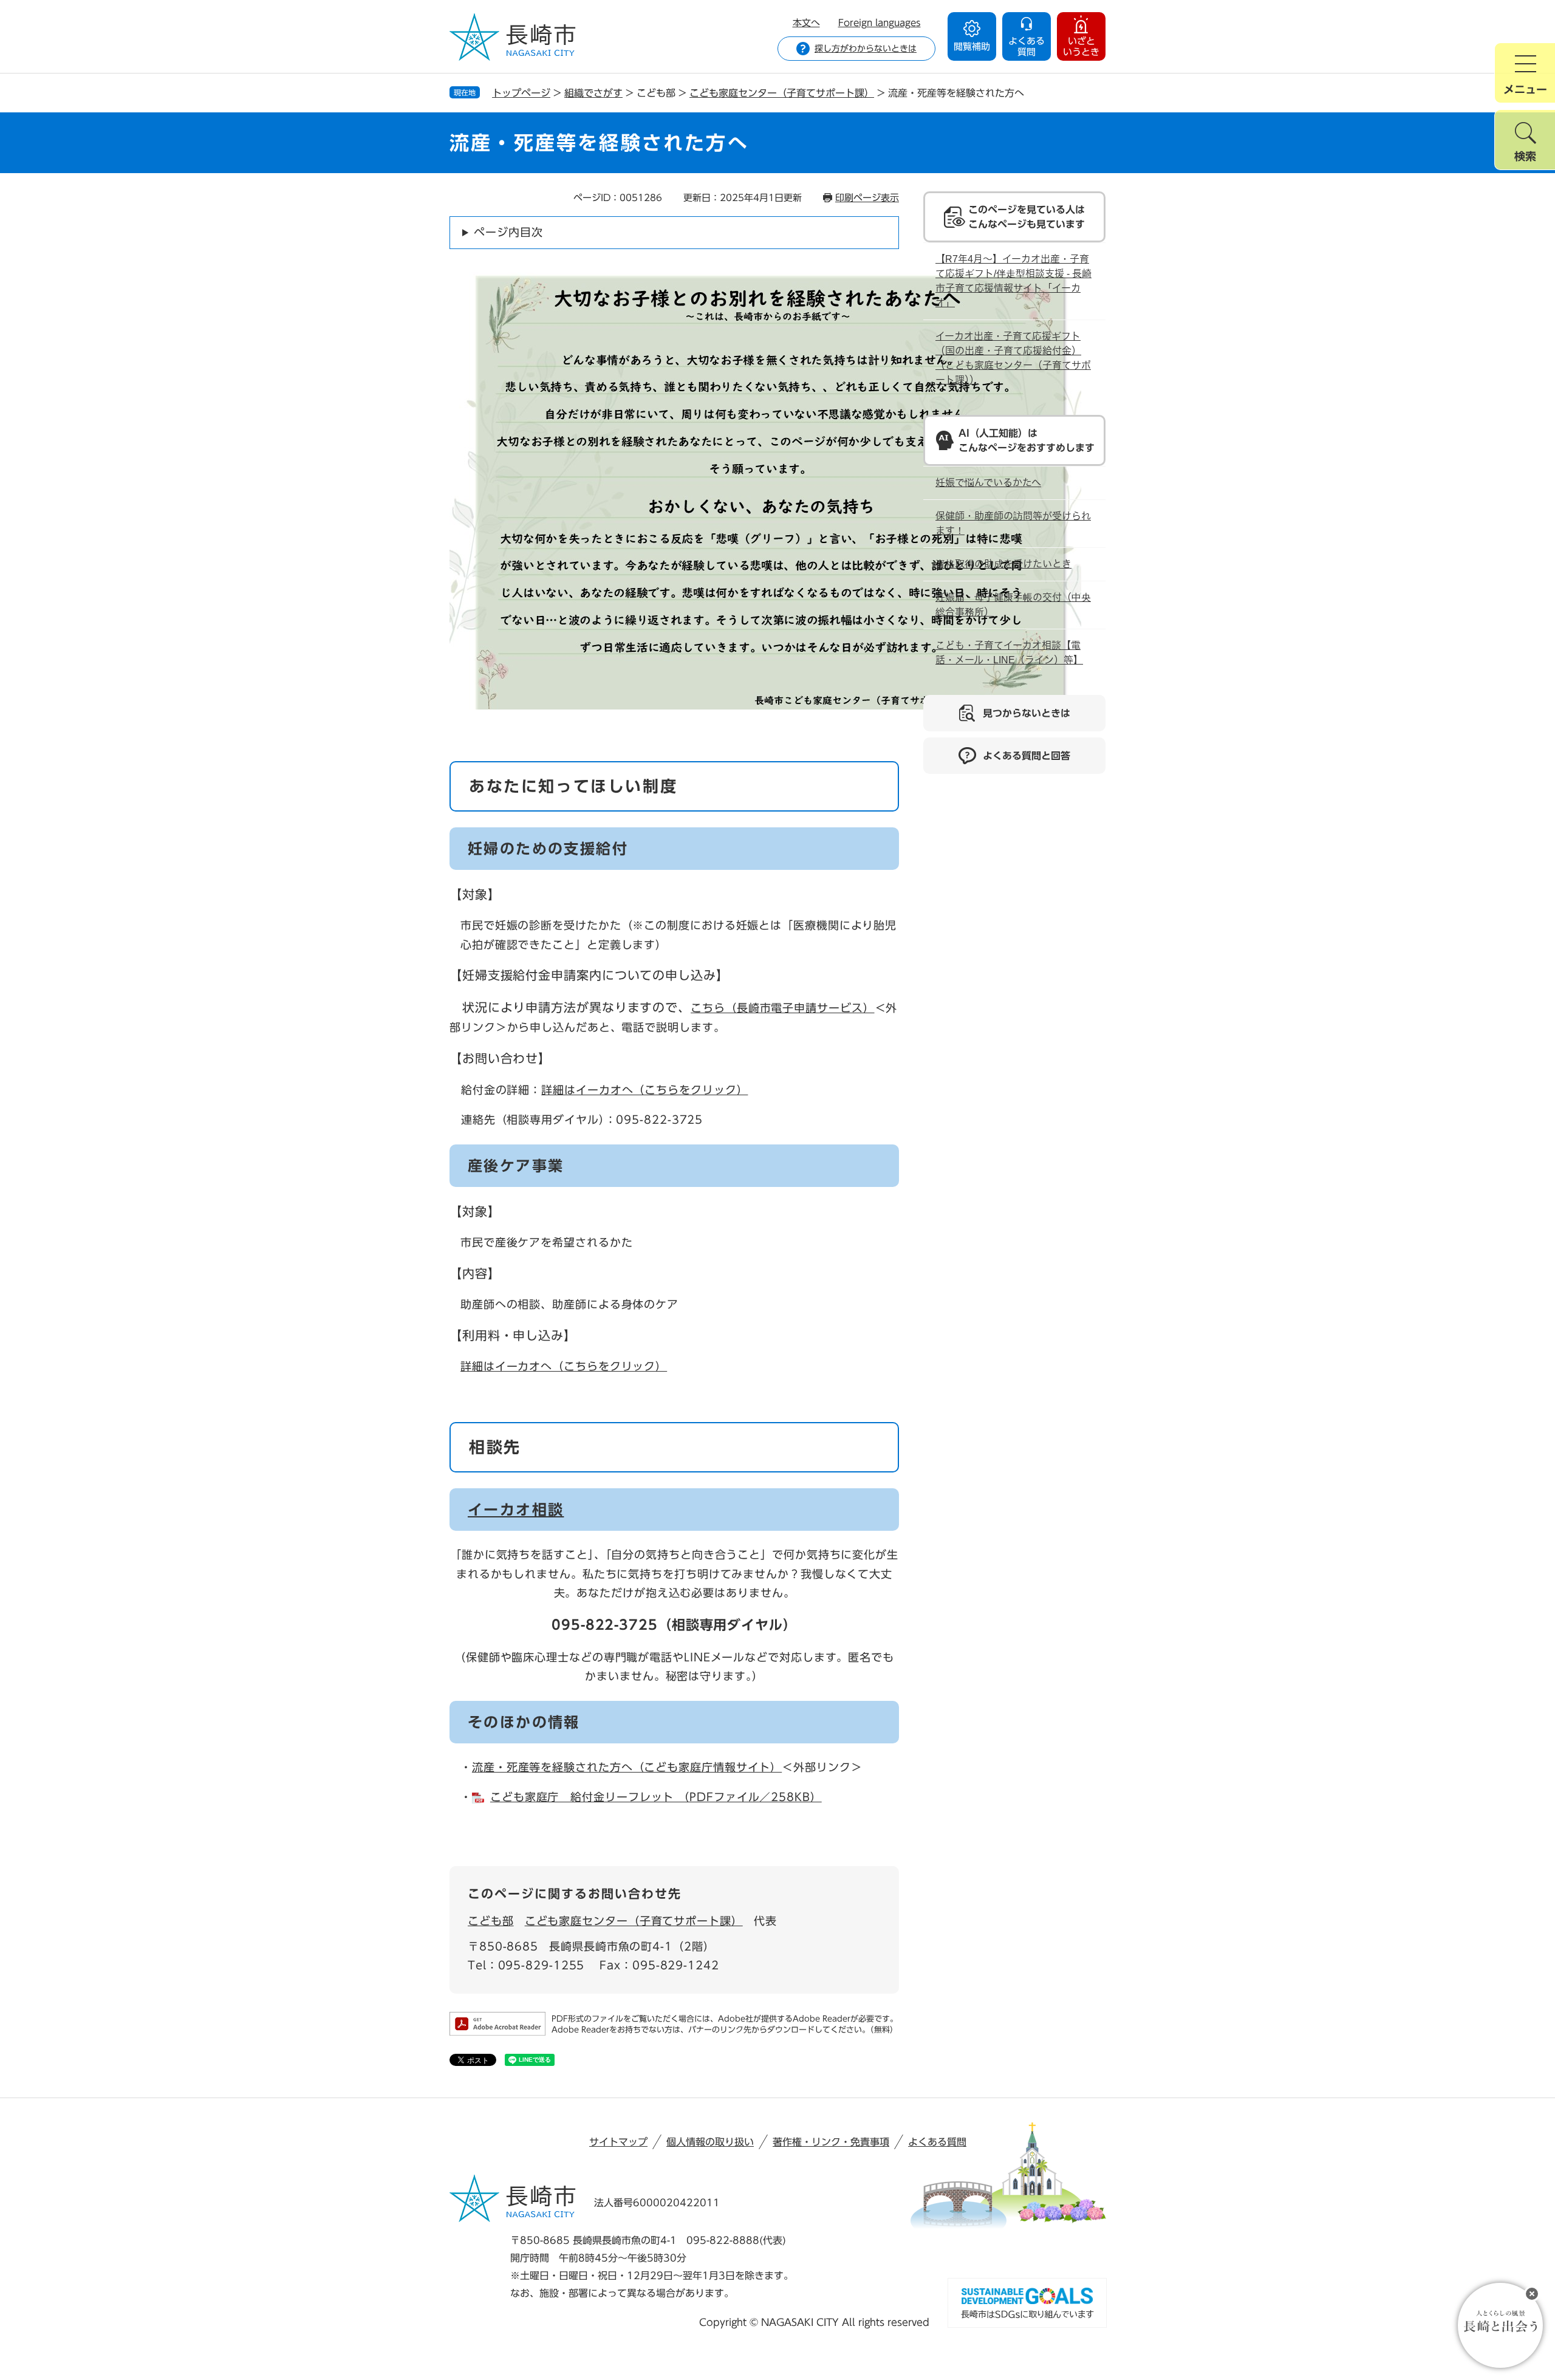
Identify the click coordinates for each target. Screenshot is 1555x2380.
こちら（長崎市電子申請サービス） (782, 1008)
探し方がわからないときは (866, 49)
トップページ (521, 93)
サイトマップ (618, 2142)
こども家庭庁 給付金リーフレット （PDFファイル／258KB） (656, 1797)
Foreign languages (880, 23)
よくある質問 (937, 2142)
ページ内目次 (508, 232)
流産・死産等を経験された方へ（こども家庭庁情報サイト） (627, 1767)
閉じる (1532, 2294)
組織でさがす (593, 93)
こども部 (491, 1921)
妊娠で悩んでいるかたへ (988, 483)
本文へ (806, 23)
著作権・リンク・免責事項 (831, 2142)
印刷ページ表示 (867, 198)
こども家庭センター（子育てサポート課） (782, 93)
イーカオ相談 (516, 1510)
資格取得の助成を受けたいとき (1003, 564)
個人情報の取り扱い (710, 2142)
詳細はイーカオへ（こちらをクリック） (644, 1090)
